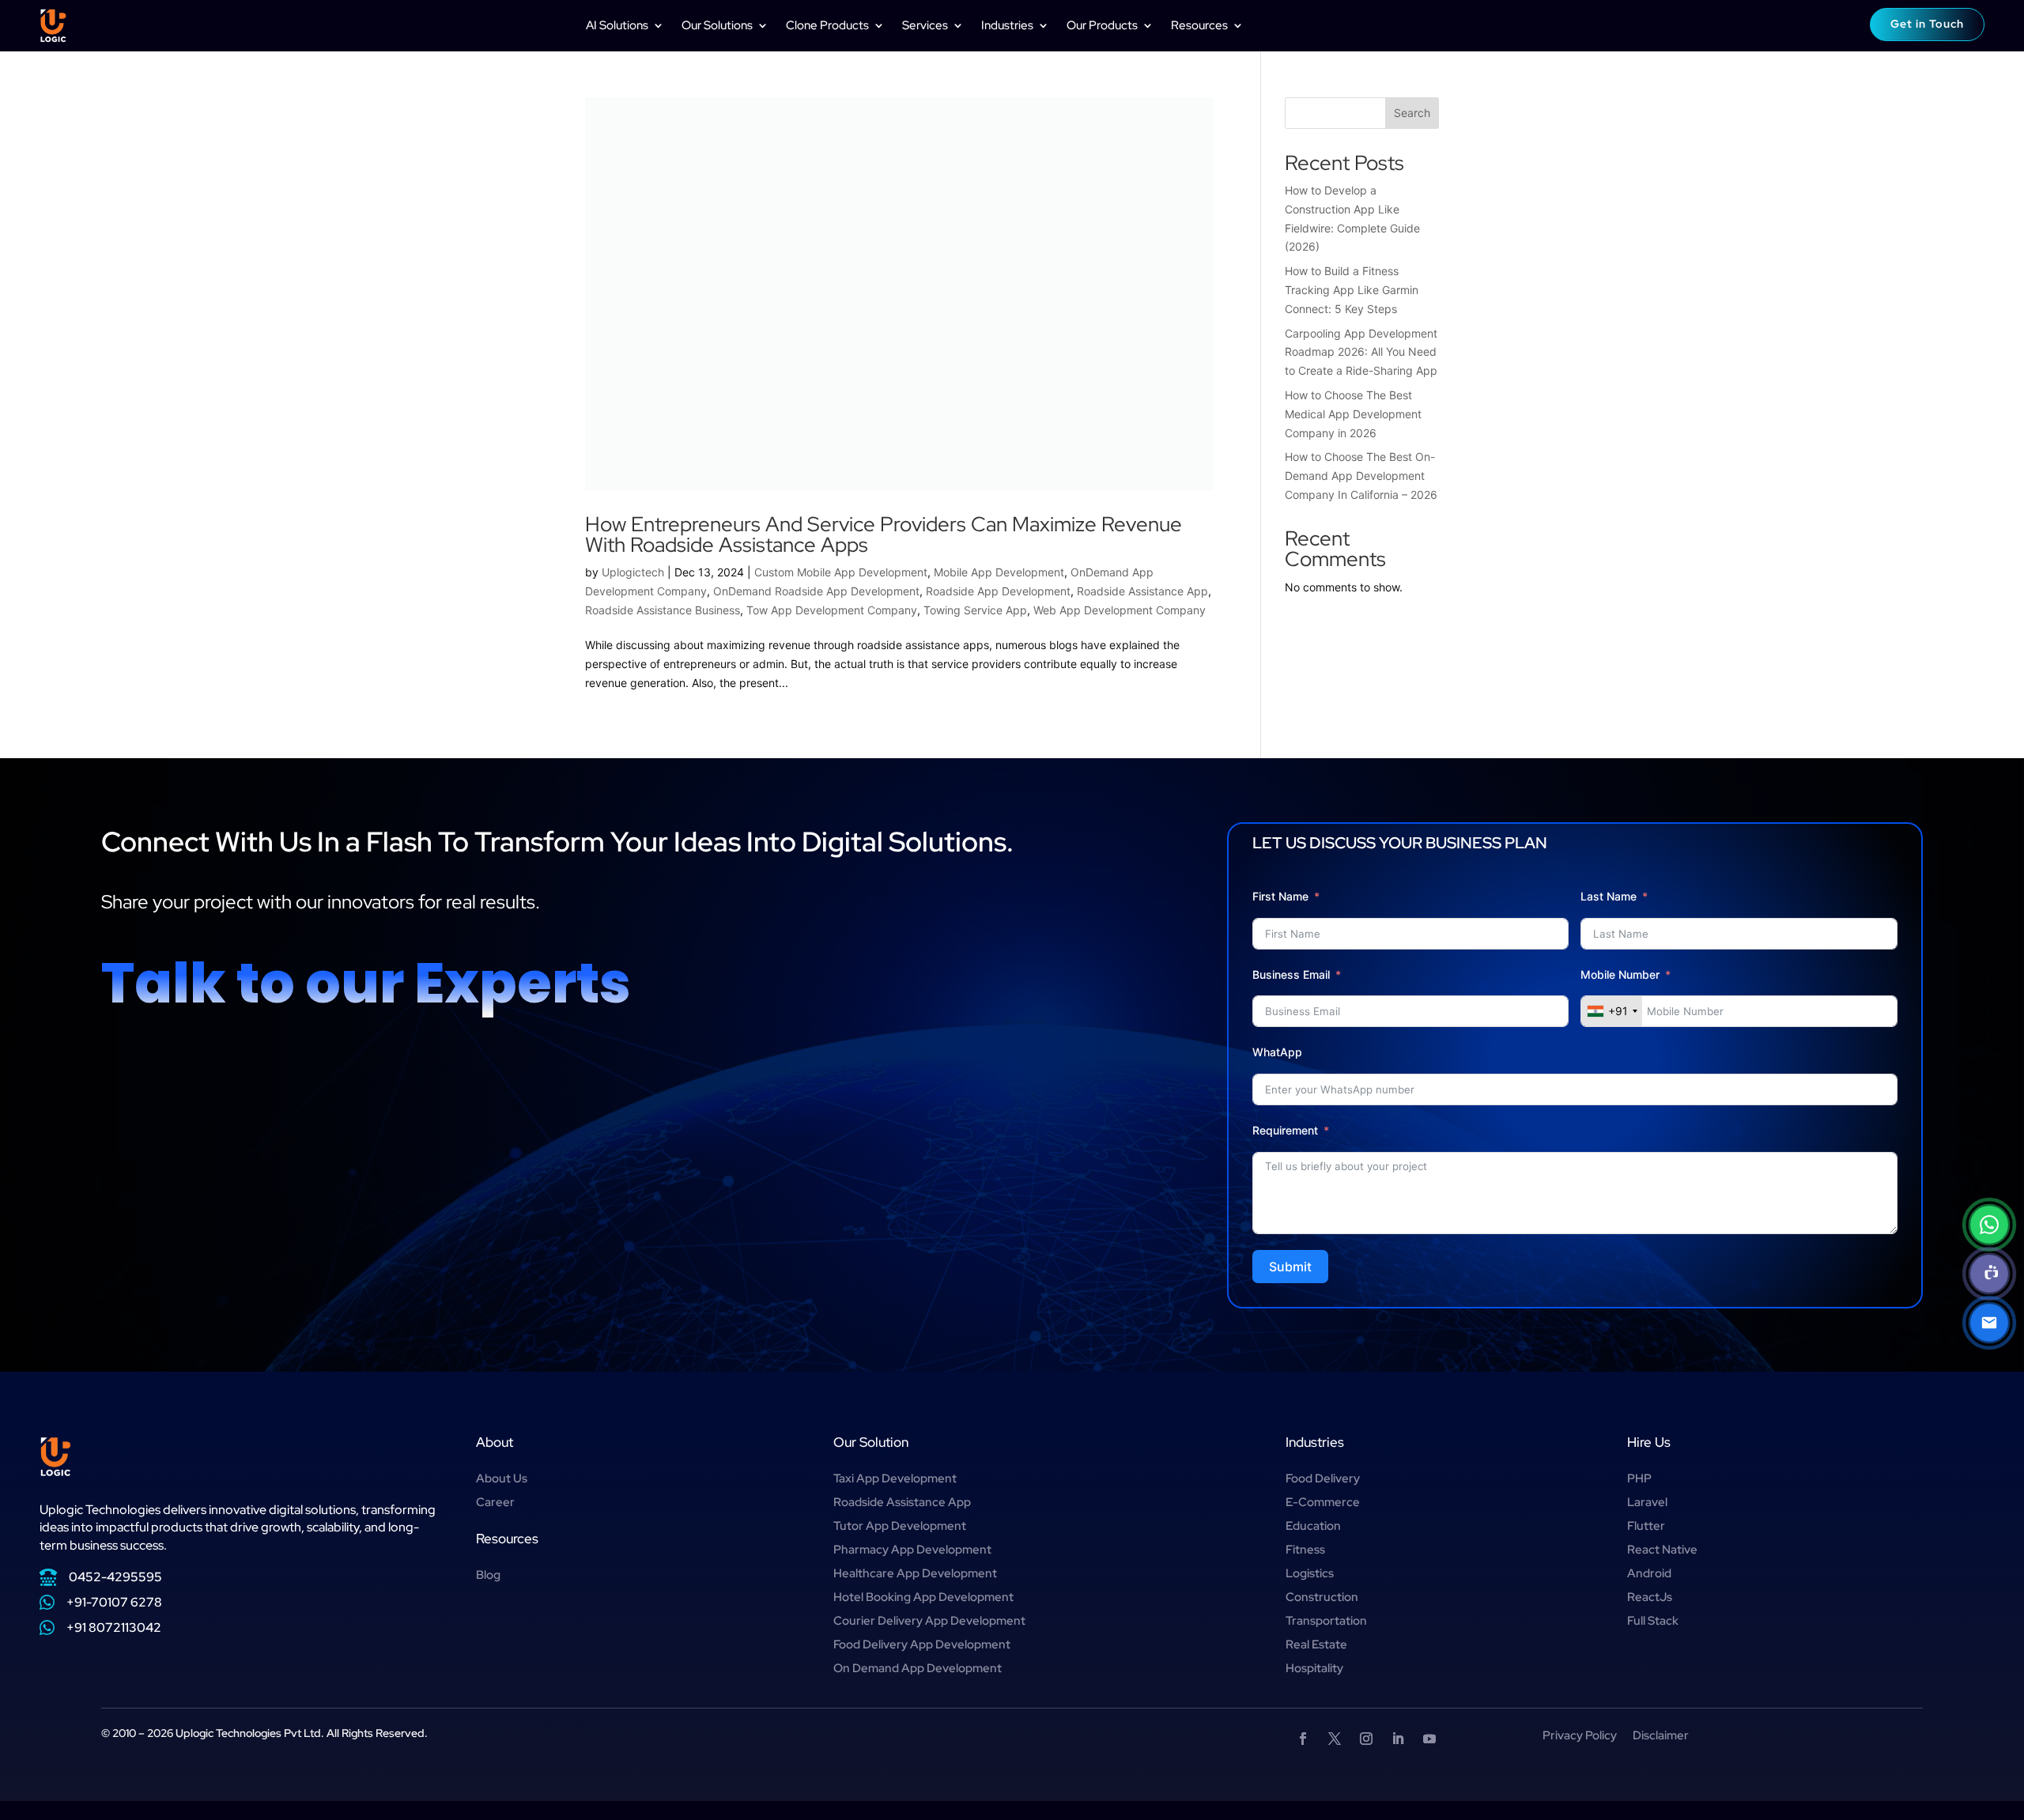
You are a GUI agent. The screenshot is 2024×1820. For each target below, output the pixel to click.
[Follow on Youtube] (1429, 1739)
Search (1412, 113)
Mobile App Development (999, 572)
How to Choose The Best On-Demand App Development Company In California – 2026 (1361, 476)
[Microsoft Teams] (1989, 1274)
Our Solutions (717, 25)
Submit (1290, 1267)
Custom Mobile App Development (841, 572)
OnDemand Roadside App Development (816, 591)
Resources (1199, 25)
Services (925, 25)
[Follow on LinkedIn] (1398, 1739)
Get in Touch (1927, 24)
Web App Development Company (1120, 610)
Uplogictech (633, 572)
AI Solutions (617, 25)
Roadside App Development (998, 591)
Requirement (1285, 1130)
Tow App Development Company (832, 610)
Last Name (1609, 896)
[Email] (1989, 1323)
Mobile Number (1622, 974)
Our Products (1102, 25)
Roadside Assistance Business (663, 610)
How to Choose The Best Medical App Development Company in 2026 (1353, 414)
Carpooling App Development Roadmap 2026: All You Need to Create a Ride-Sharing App (1361, 352)
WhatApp (1277, 1052)
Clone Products (827, 25)
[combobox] (1612, 1011)
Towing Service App (975, 610)
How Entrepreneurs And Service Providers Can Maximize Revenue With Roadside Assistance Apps (884, 534)
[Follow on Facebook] (1303, 1739)
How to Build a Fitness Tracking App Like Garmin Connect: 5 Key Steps (1352, 290)
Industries (1007, 25)
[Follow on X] (1335, 1739)
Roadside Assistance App (1142, 591)
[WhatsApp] (1989, 1225)
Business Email (1291, 974)
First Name (1280, 896)
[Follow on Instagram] (1366, 1739)
